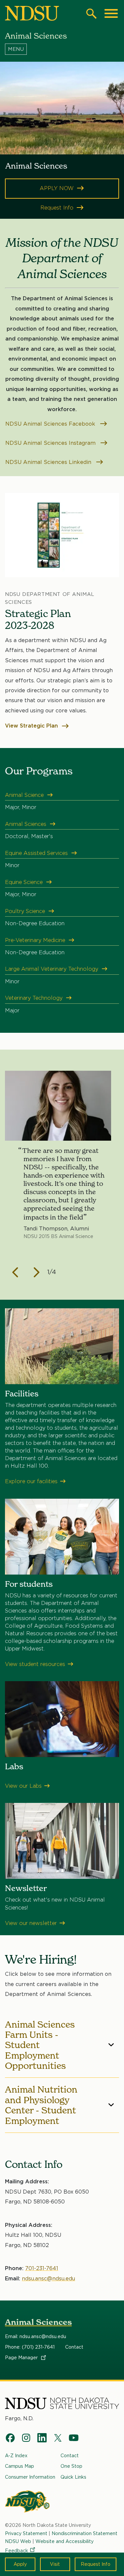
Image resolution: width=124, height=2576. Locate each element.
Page (22, 2358)
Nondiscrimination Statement (84, 2533)
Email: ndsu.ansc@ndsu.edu (36, 2336)
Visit (55, 2564)
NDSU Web (18, 2541)
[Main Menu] (111, 14)
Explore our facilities (31, 1481)
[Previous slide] (16, 1272)
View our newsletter (31, 1923)
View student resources (35, 1664)
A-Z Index (16, 2456)
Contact (74, 2347)
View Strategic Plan (32, 726)
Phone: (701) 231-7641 (30, 2347)
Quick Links (73, 2477)
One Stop (71, 2466)
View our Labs (23, 1786)
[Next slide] (37, 1272)
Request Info (96, 2564)
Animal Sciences (38, 2322)
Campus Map (20, 2466)
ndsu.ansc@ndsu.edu (48, 2279)
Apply (20, 2564)
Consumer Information (30, 2477)
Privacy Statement (26, 2533)
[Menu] (62, 49)
